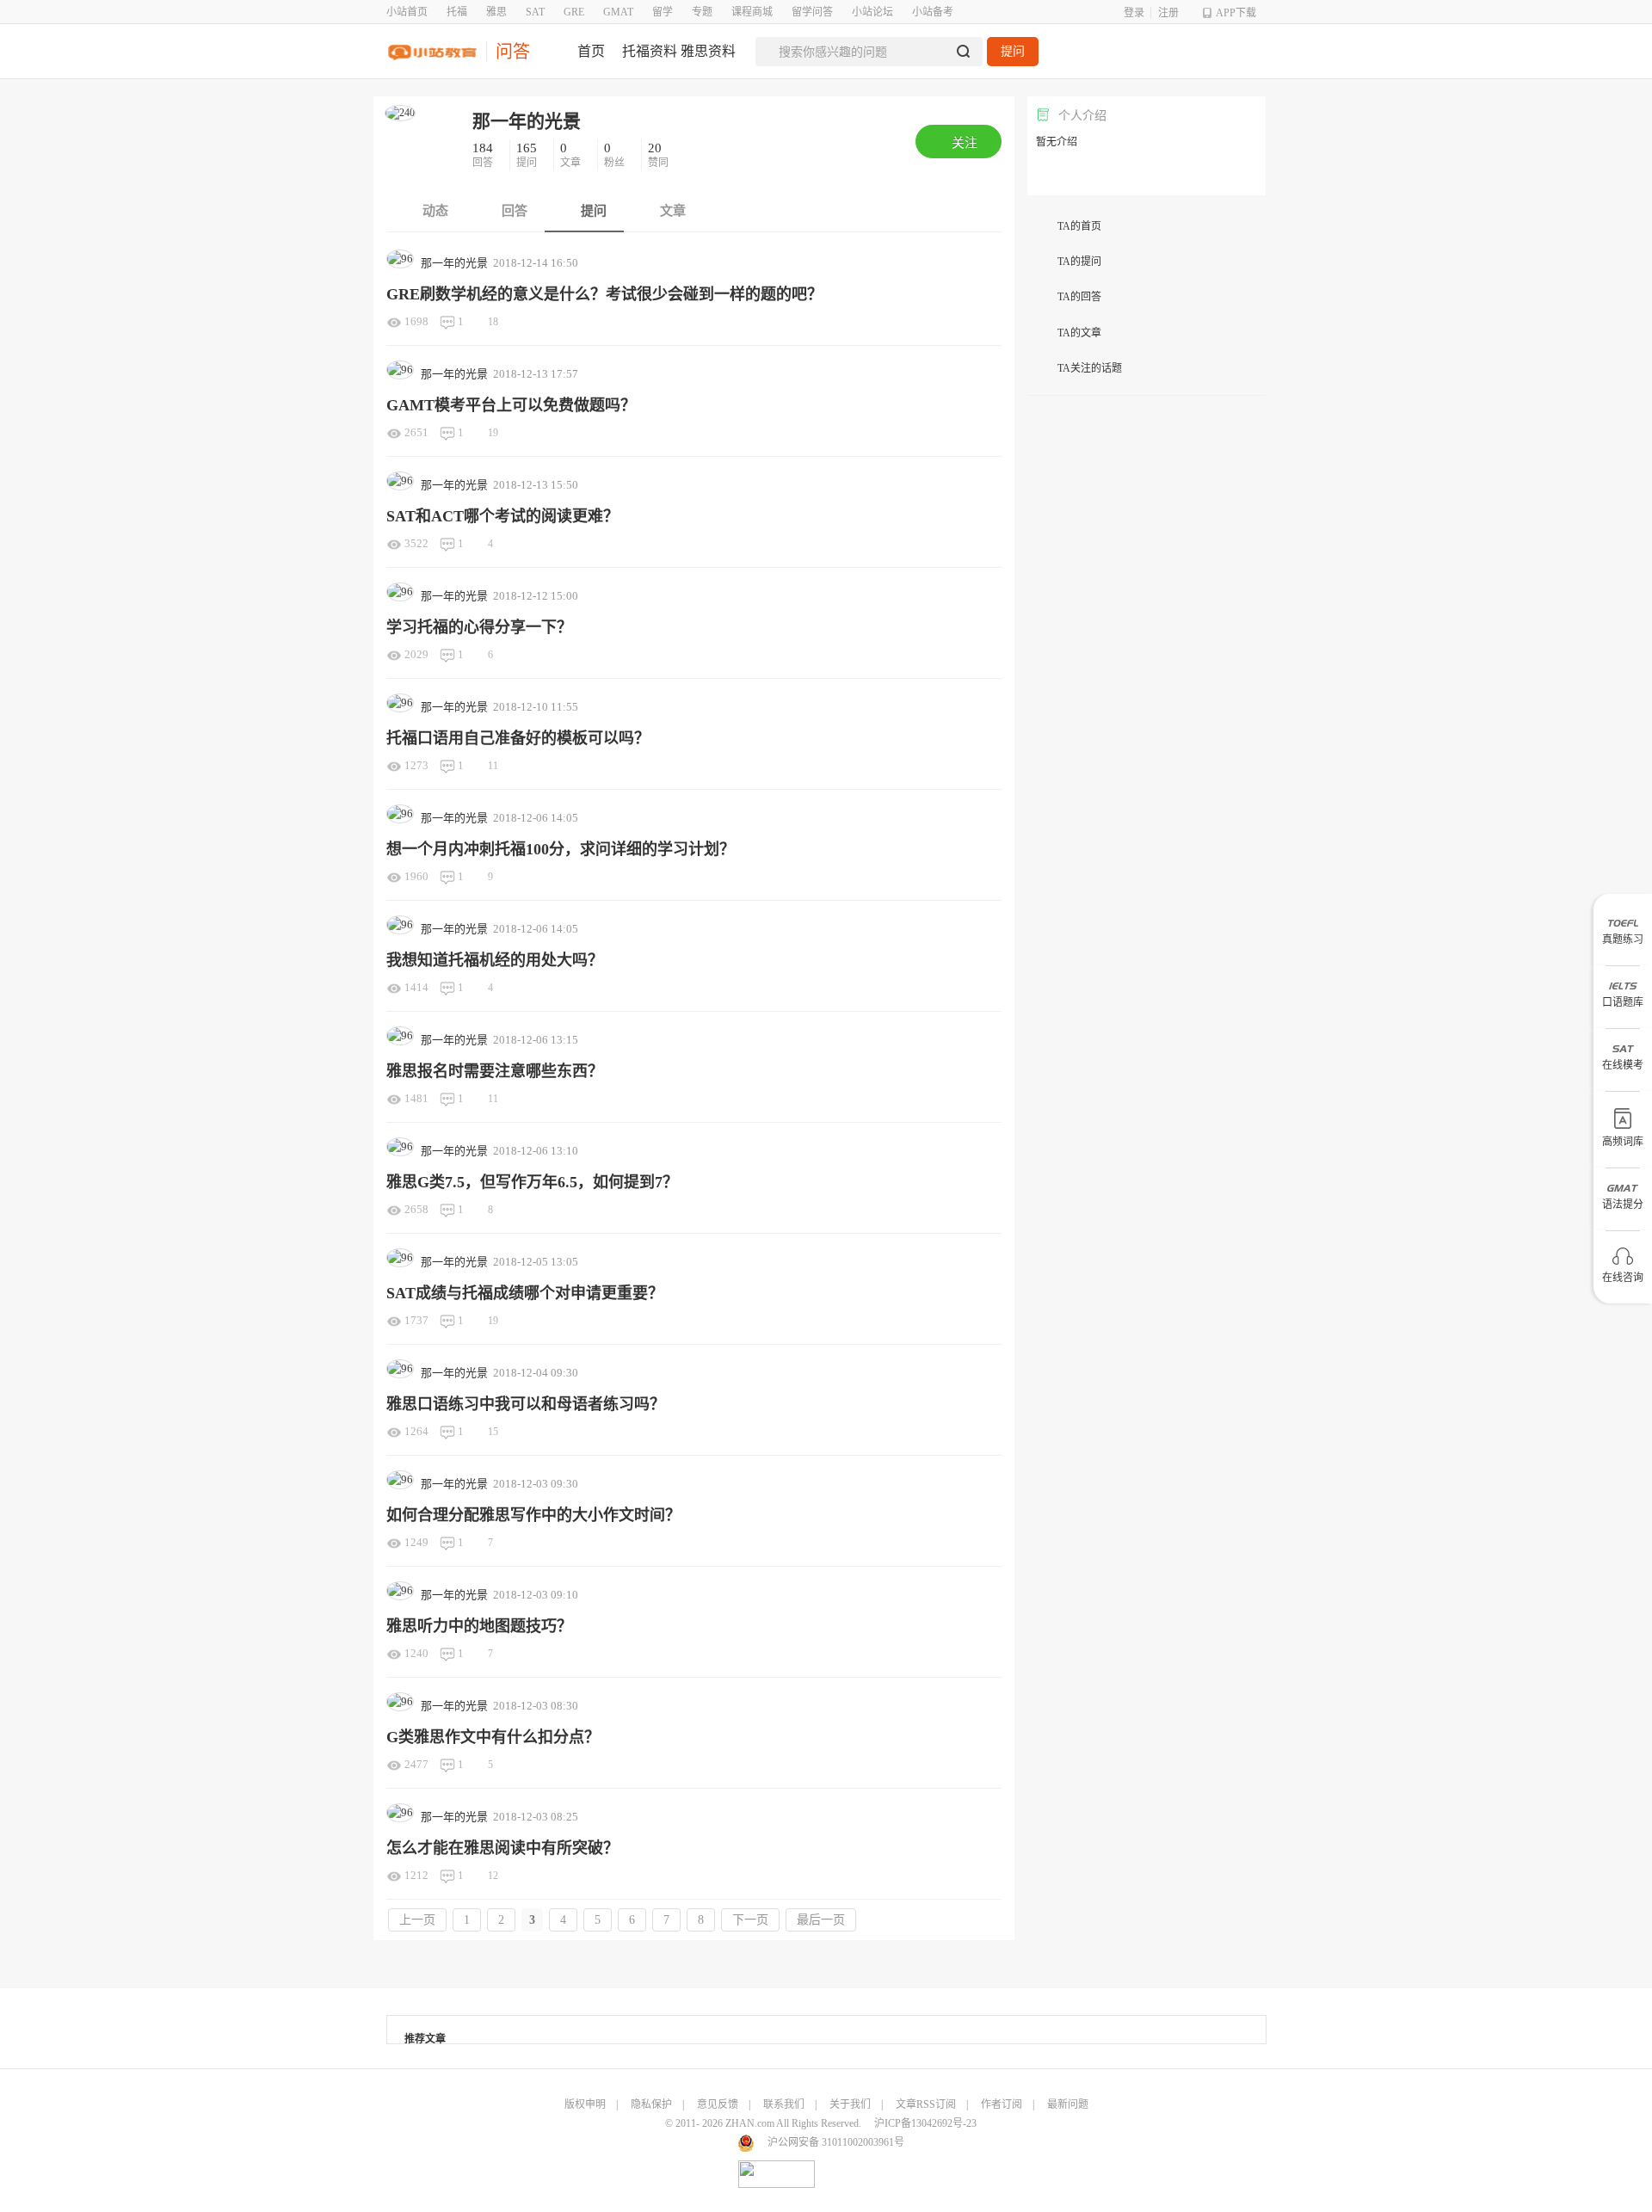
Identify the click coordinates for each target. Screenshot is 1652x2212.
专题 (702, 12)
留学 (663, 12)
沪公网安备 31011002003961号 (836, 2142)
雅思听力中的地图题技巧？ (479, 1626)
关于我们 (850, 2104)
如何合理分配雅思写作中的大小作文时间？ (533, 1515)
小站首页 (407, 12)
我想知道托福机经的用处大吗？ (495, 960)
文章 (572, 155)
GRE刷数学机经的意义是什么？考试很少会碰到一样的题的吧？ (604, 294)
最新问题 (1068, 2104)
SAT (535, 12)
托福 (457, 12)
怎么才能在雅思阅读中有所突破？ (502, 1848)
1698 (416, 321)
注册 (1168, 13)
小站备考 (933, 12)
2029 (416, 654)
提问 (1013, 51)
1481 (416, 1098)
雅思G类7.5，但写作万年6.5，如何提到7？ (532, 1182)
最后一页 (821, 1920)
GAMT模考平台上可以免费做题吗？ (511, 405)
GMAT (618, 12)
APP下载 (1236, 13)
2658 (416, 1209)
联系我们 (784, 2104)
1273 (416, 765)
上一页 (417, 1920)
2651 (416, 432)
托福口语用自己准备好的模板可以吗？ (518, 738)
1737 (416, 1320)
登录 (1134, 13)
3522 (416, 543)
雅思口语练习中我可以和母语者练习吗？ (526, 1404)
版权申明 (585, 2104)
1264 (416, 1431)
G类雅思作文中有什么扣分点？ (493, 1737)
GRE (574, 12)
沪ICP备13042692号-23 (925, 2123)
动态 (434, 211)
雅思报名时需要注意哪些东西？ (495, 1071)
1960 (416, 876)
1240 (416, 1653)
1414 (416, 987)
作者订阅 (1002, 2104)
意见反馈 (718, 2104)
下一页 (750, 1920)
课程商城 (752, 12)
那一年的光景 (527, 121)
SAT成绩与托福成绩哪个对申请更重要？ (525, 1293)
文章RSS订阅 (926, 2104)
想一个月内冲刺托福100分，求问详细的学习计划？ (561, 849)
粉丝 (616, 155)
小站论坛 (872, 12)
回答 (484, 155)
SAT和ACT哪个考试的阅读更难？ (502, 516)
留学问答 (812, 12)
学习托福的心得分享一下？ (479, 627)
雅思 (496, 12)
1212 (416, 1875)
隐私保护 (651, 2104)
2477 (416, 1764)
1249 (416, 1542)
